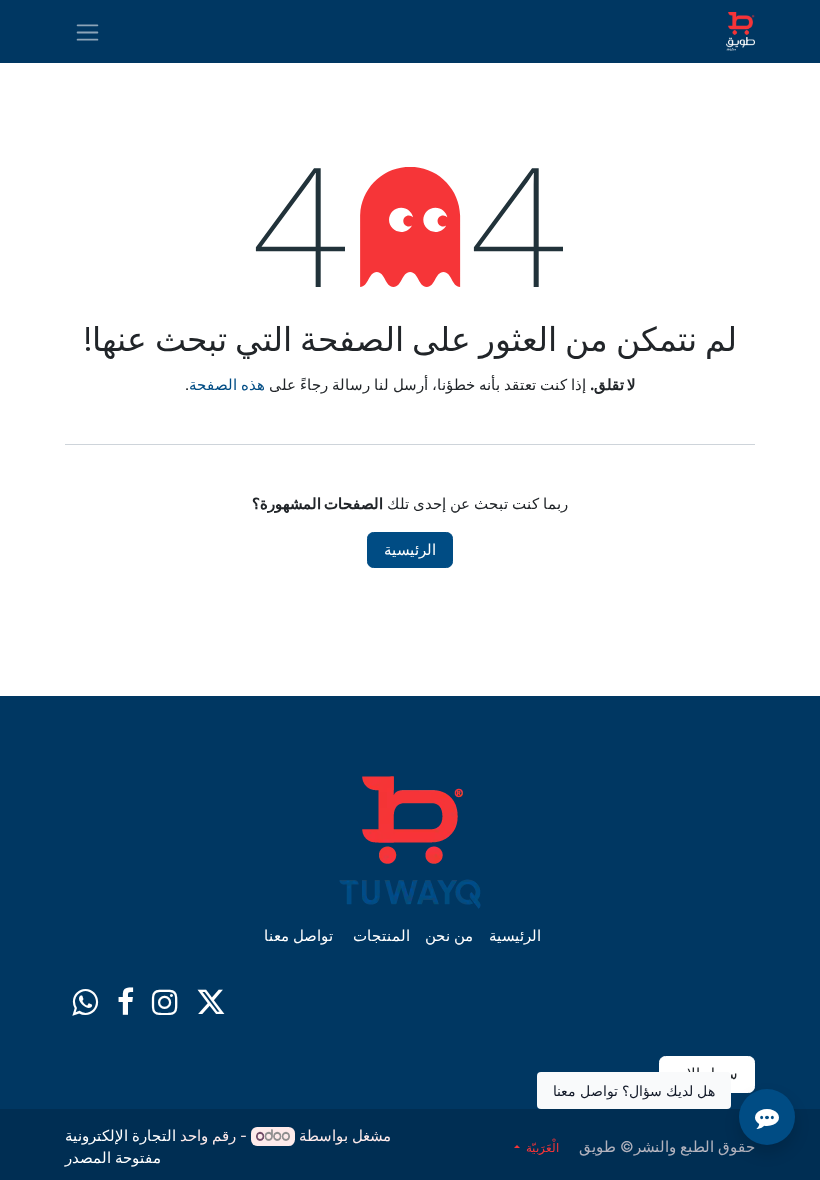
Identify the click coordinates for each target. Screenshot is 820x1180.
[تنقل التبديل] (87, 31)
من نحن (449, 935)
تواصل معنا (298, 935)
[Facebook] (125, 1002)
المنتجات (381, 935)
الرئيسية (410, 549)
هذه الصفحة (227, 384)
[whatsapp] (85, 1002)
